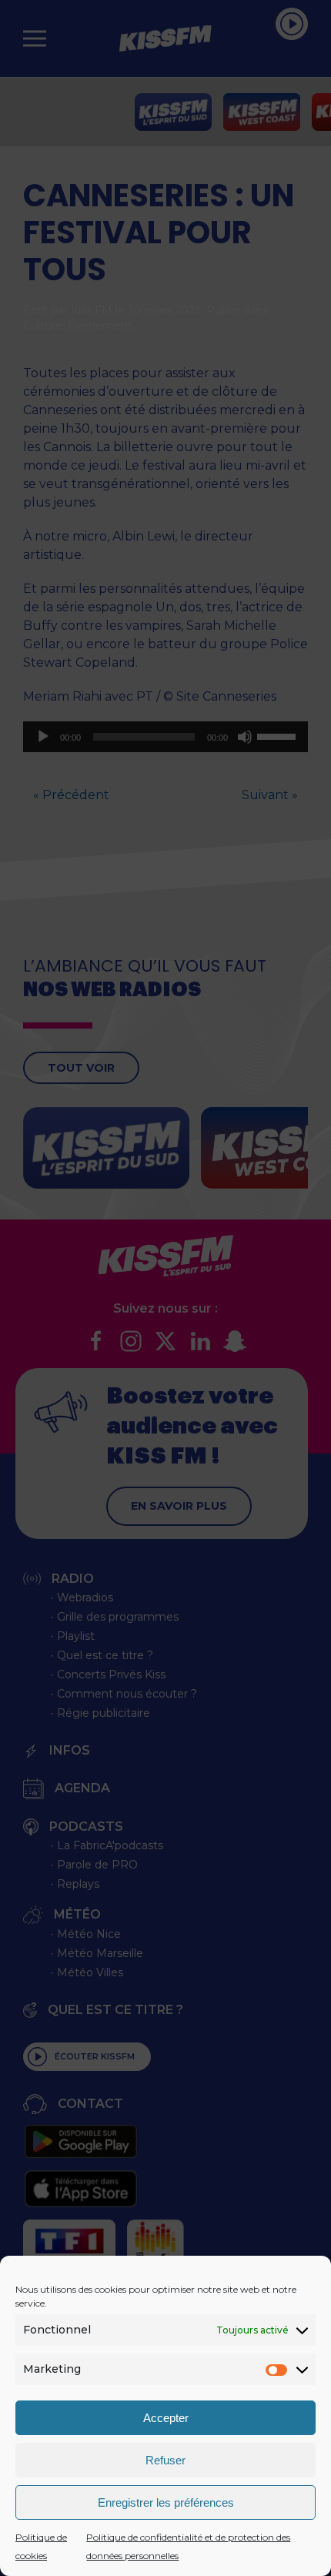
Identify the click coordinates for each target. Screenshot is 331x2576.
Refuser (165, 2460)
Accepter (166, 2418)
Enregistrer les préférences (166, 2502)
